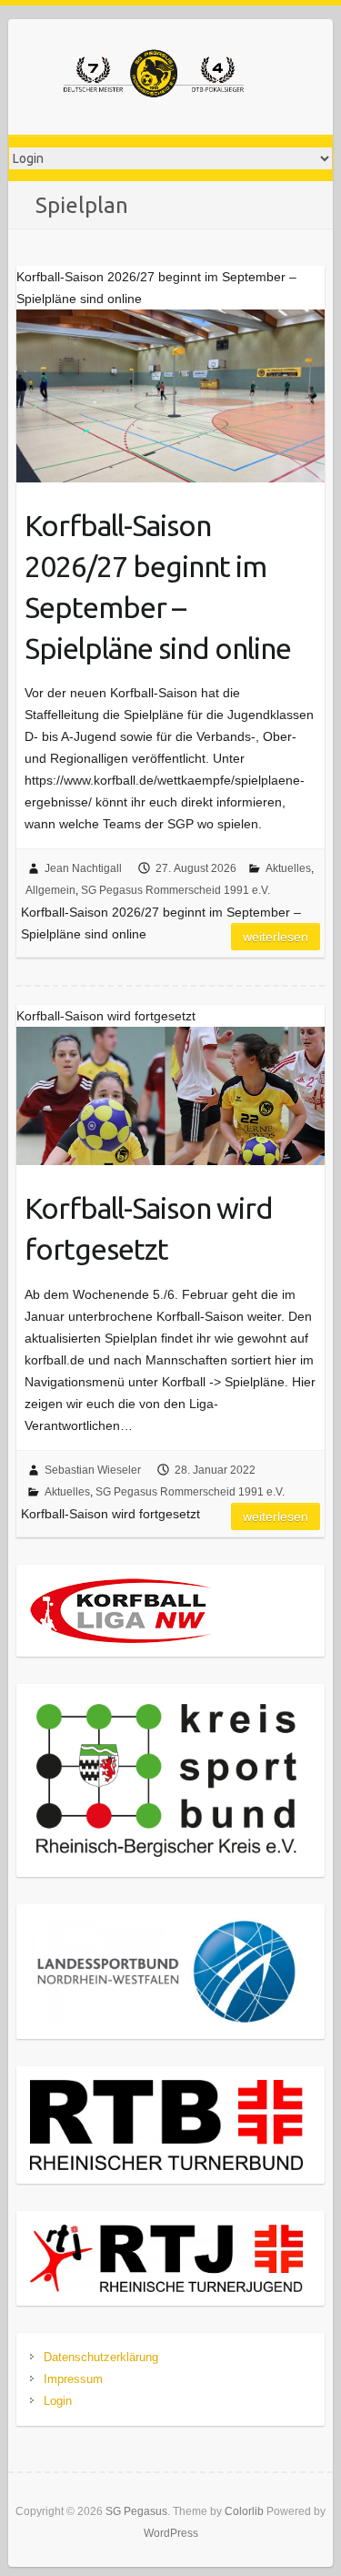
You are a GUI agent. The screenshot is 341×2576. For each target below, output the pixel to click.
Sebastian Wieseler (93, 1470)
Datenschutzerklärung (101, 2357)
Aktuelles (288, 868)
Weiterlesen (276, 937)
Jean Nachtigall (83, 868)
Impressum (73, 2379)
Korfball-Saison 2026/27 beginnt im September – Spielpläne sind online (158, 586)
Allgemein (50, 890)
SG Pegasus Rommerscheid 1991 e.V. (176, 890)
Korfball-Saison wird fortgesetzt (149, 1228)
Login (58, 2401)
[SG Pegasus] (154, 77)
